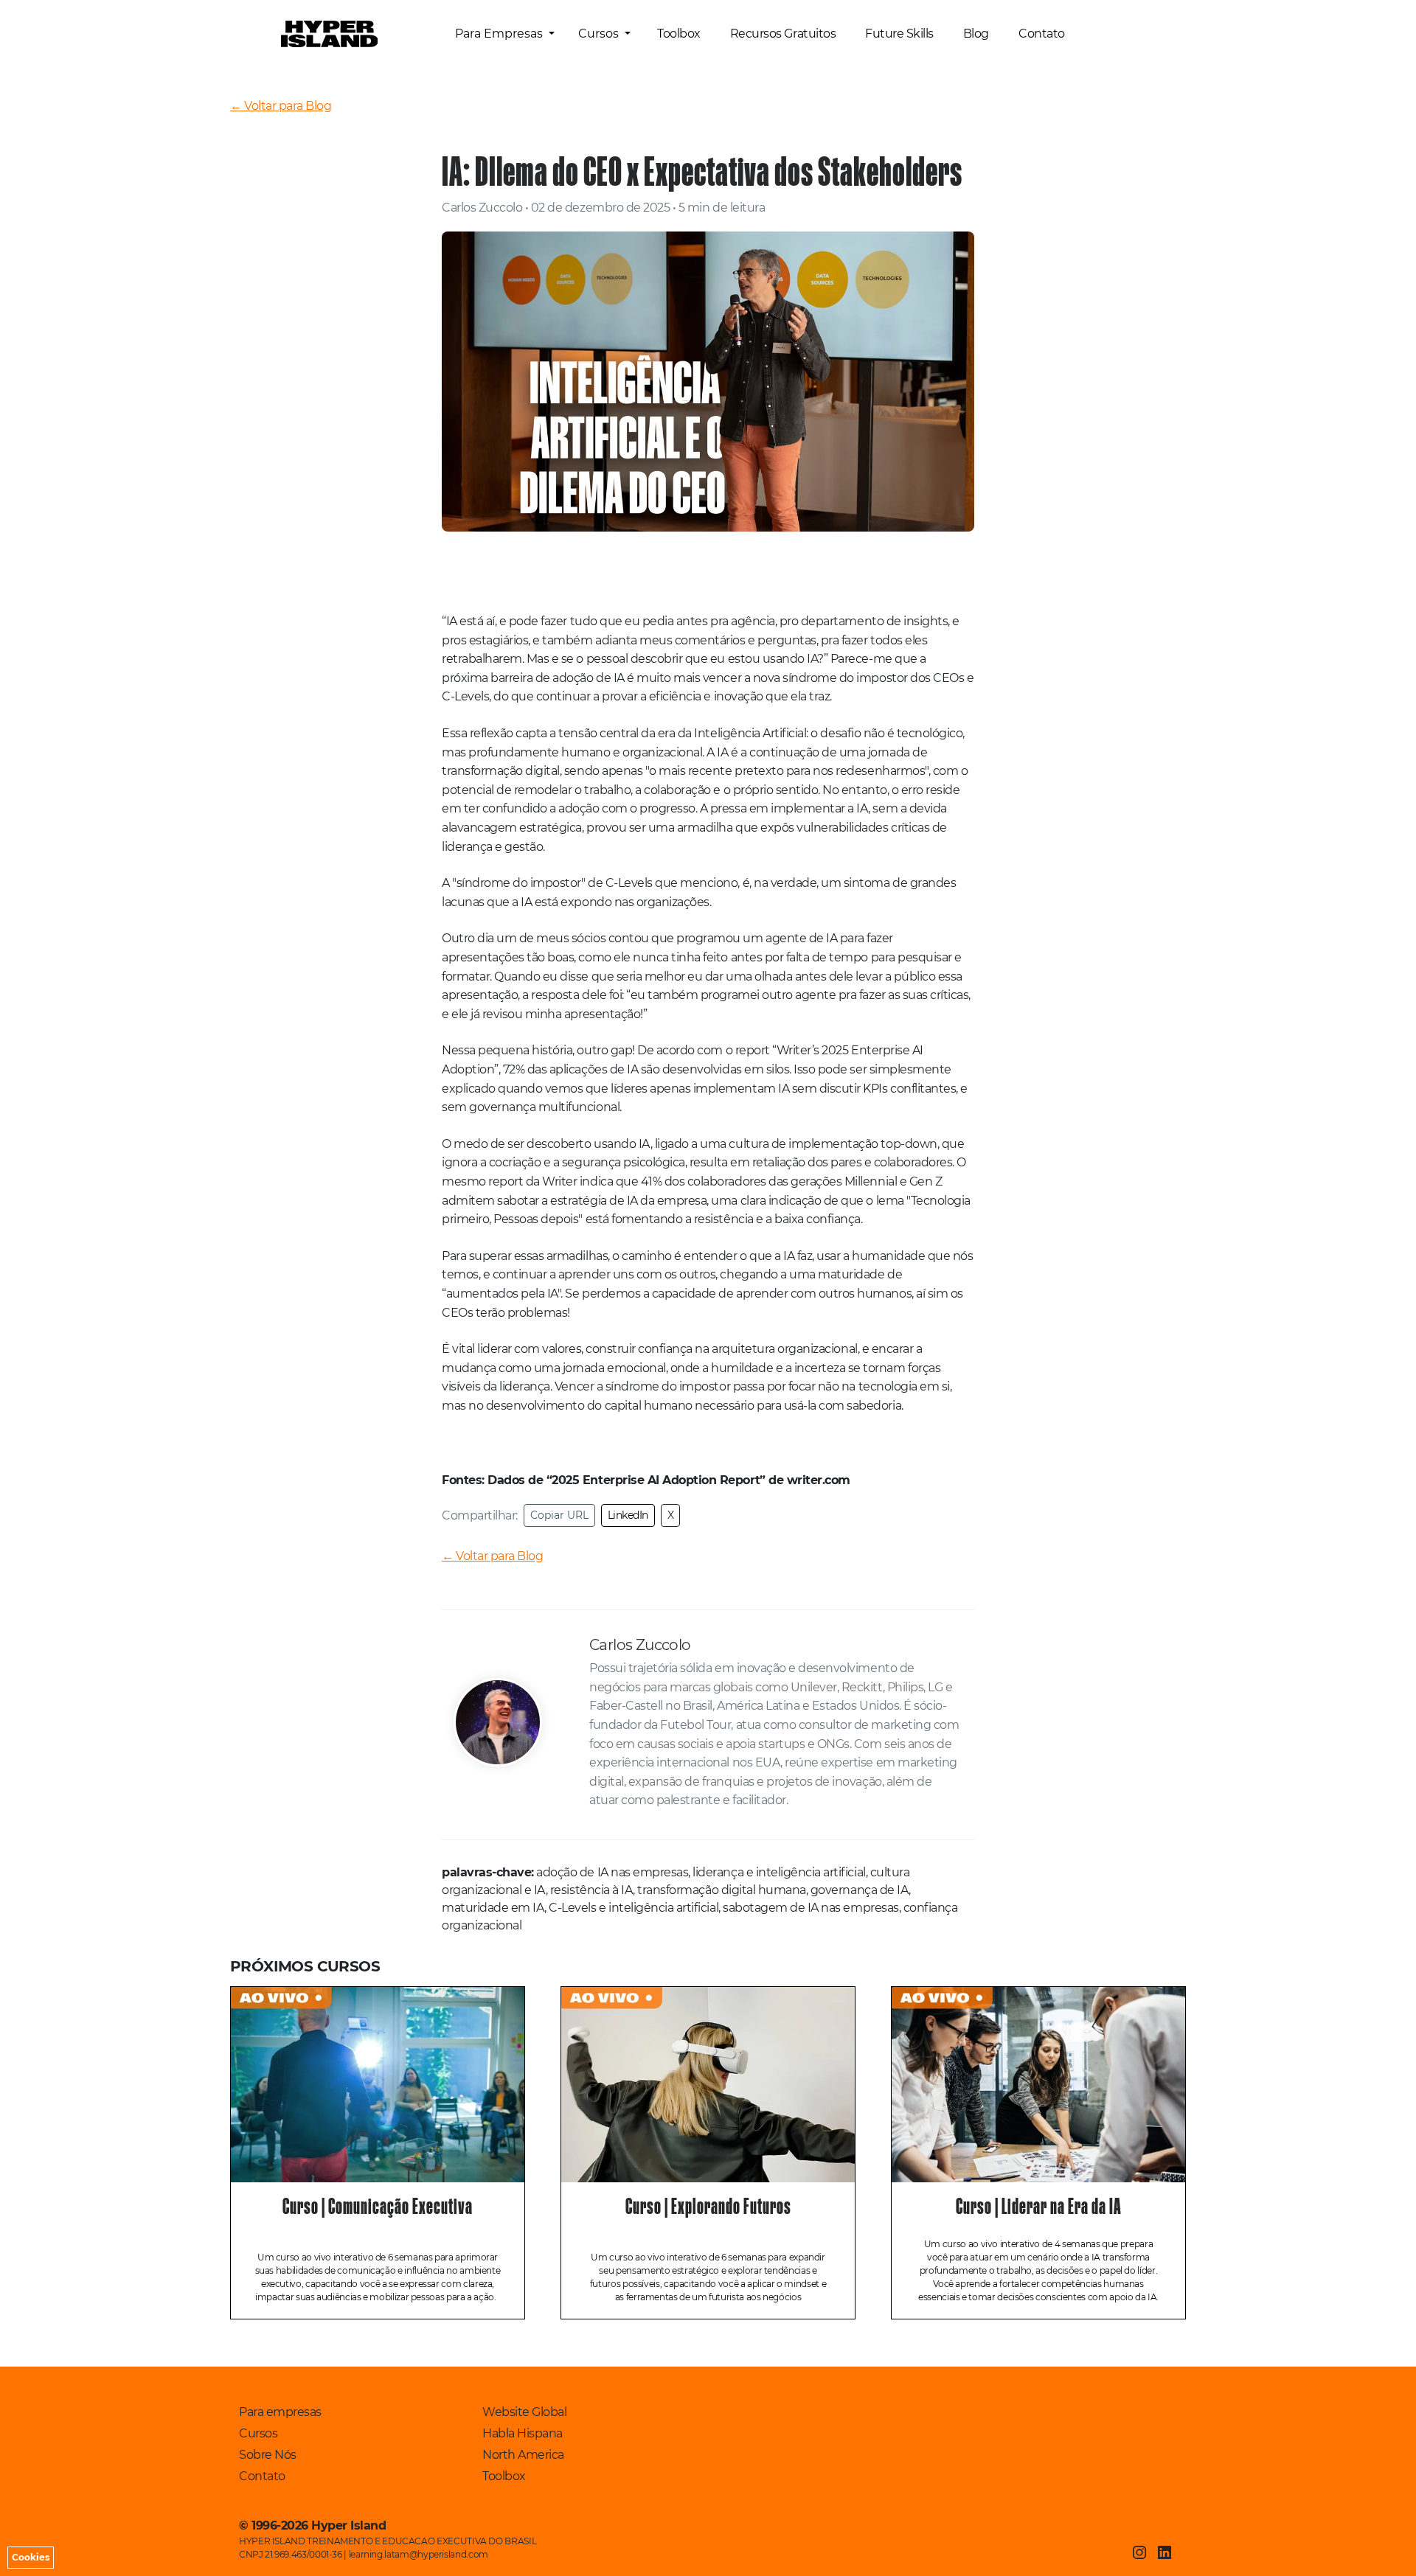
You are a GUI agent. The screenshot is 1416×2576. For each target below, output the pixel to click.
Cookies (31, 2557)
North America (523, 2455)
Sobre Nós (268, 2455)
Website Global (524, 2412)
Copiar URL (559, 1515)
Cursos (600, 34)
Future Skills (899, 34)
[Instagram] (1139, 2552)
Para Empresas (500, 34)
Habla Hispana (523, 2433)
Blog (976, 34)
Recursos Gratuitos (783, 34)
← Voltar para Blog (281, 106)
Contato (1042, 34)
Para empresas (280, 2412)
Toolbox (679, 34)
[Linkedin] (1165, 2552)
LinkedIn (628, 1515)
